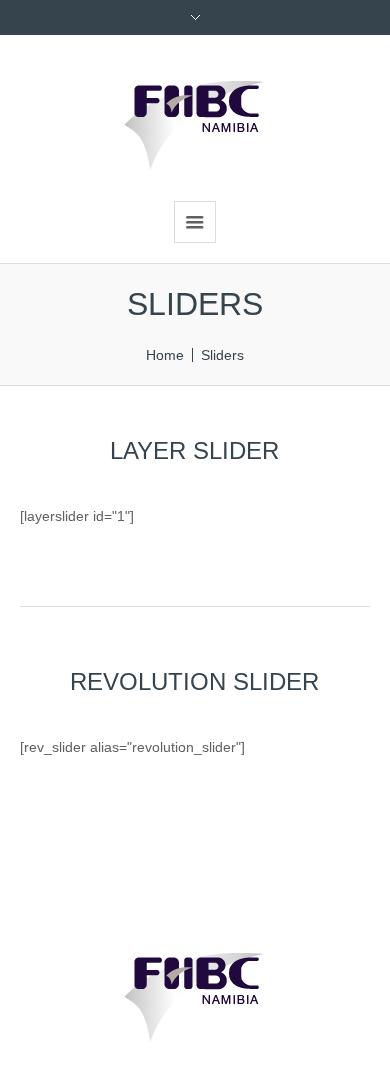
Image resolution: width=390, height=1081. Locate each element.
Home (165, 355)
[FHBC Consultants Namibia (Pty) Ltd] (195, 115)
